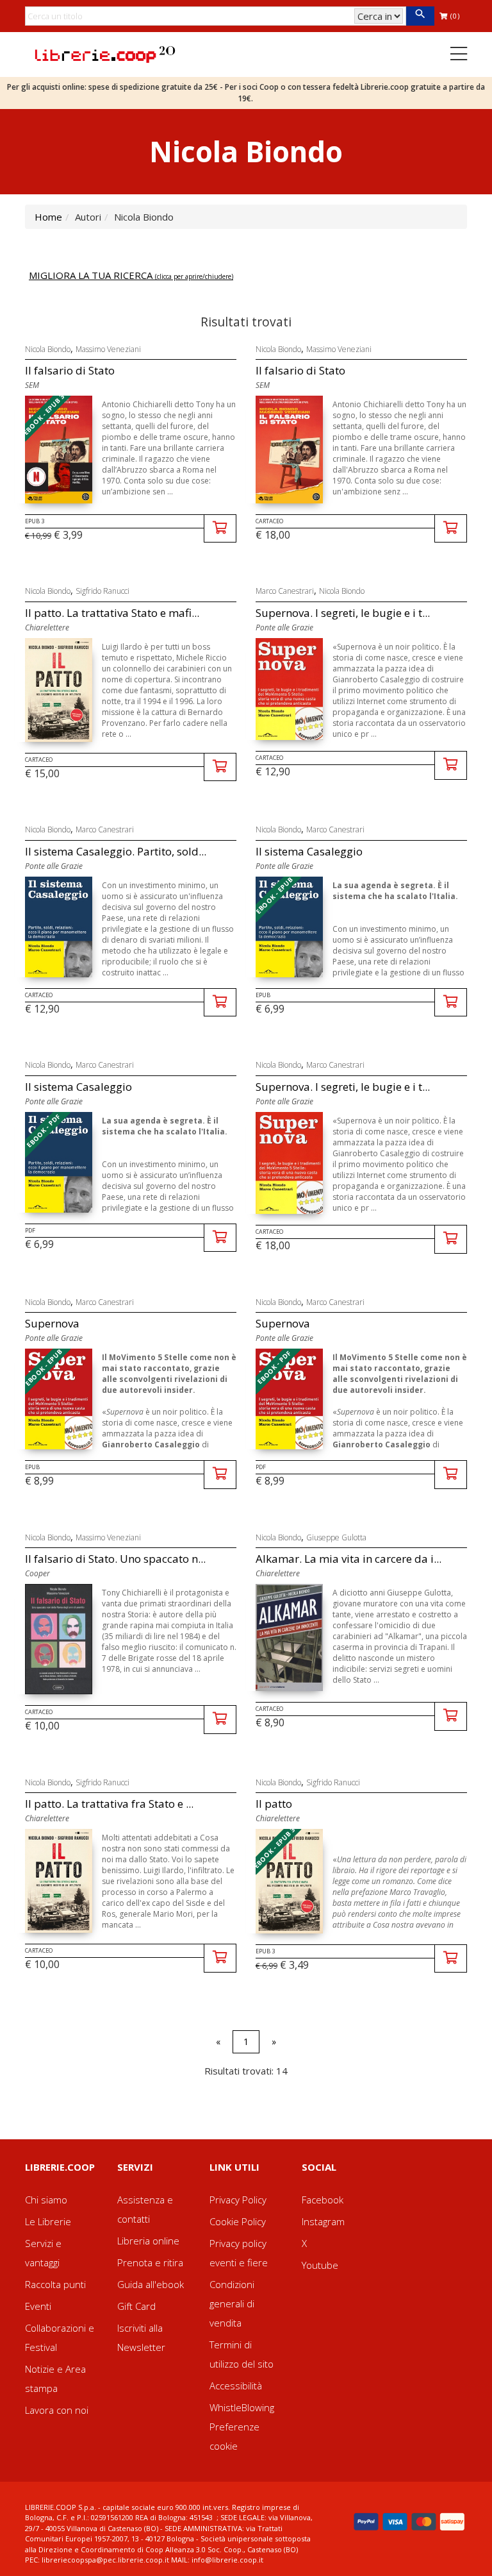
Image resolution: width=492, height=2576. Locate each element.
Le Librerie (48, 2221)
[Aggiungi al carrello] (220, 529)
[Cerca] (420, 16)
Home (48, 217)
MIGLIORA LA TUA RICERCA (131, 275)
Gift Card (136, 2306)
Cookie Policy (238, 2221)
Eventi (38, 2306)
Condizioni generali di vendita (232, 2303)
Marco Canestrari (285, 591)
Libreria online (148, 2241)
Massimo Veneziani (108, 349)
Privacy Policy (238, 2200)
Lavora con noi (57, 2410)
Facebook (323, 2200)
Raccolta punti (55, 2284)
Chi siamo (46, 2200)
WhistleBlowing (242, 2407)
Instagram (323, 2221)
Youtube (320, 2265)
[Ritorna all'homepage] (105, 53)
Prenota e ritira (150, 2262)
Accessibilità (236, 2386)
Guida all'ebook (151, 2284)
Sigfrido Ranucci (102, 591)
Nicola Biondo (48, 349)
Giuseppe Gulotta (336, 1537)
